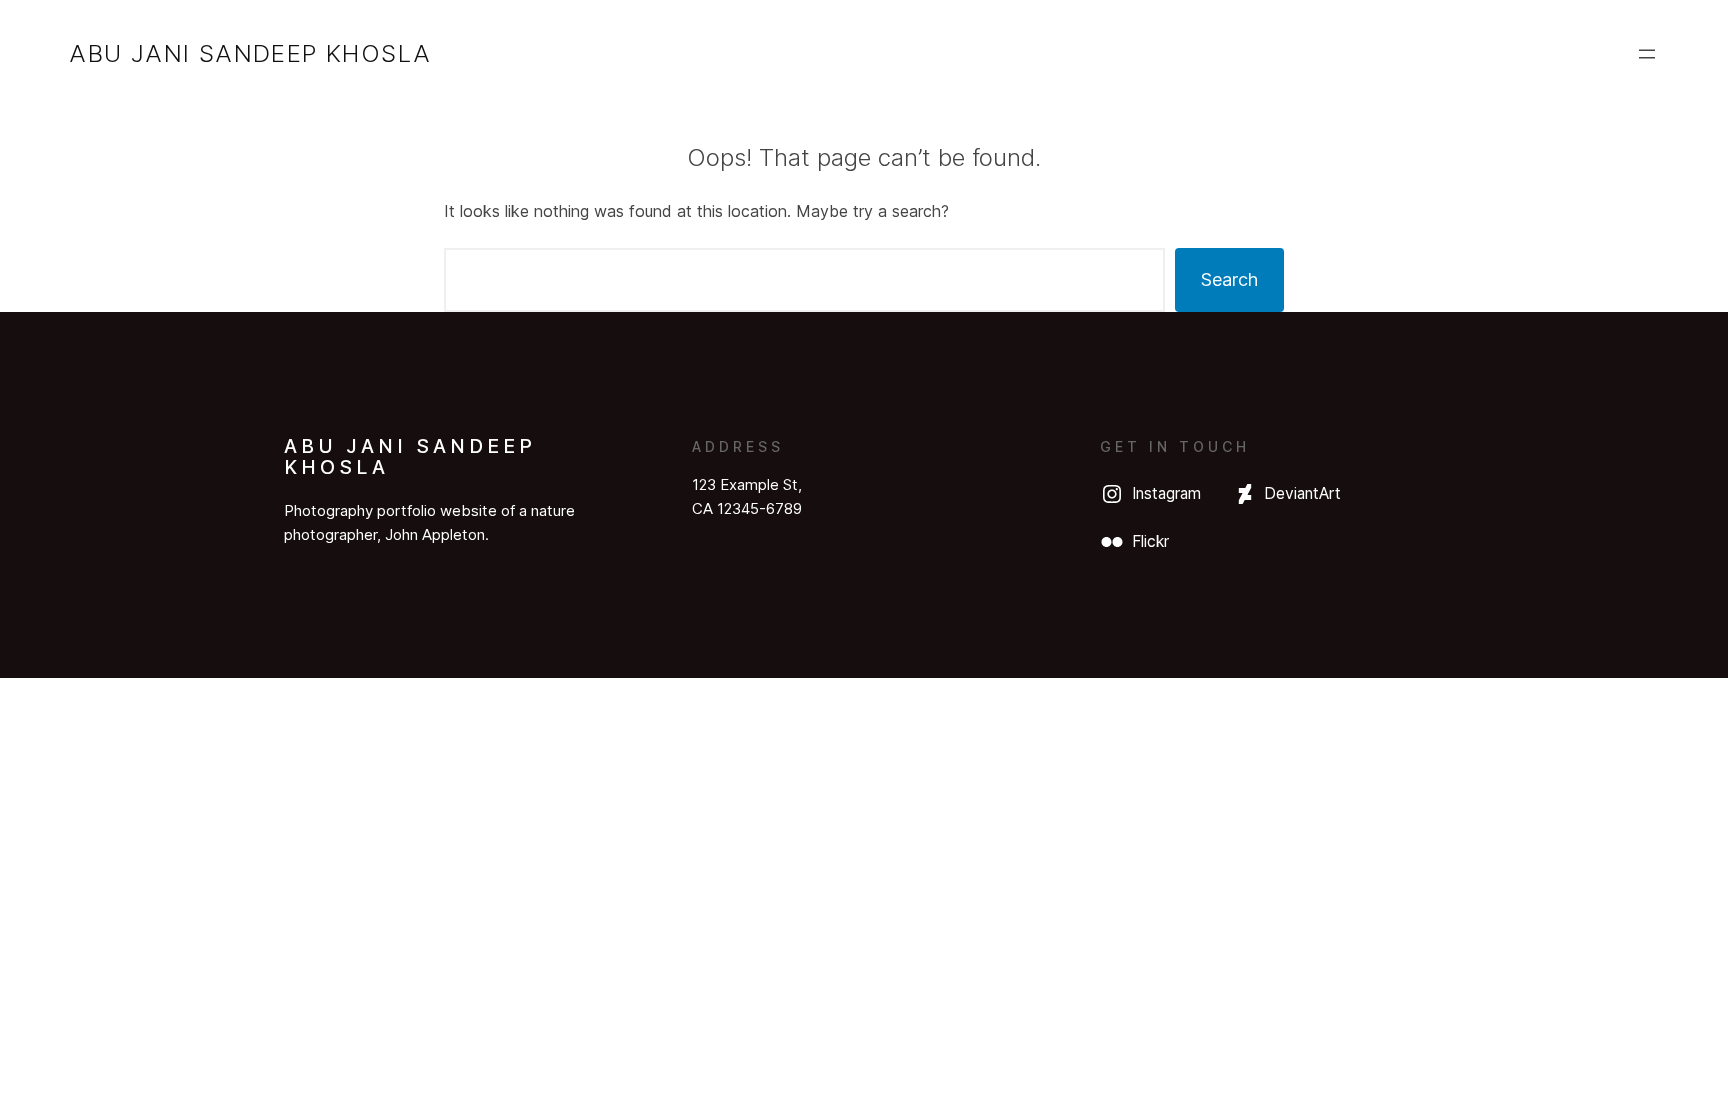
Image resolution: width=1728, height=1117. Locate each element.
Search (1229, 279)
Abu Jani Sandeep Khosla (250, 53)
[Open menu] (1647, 54)
